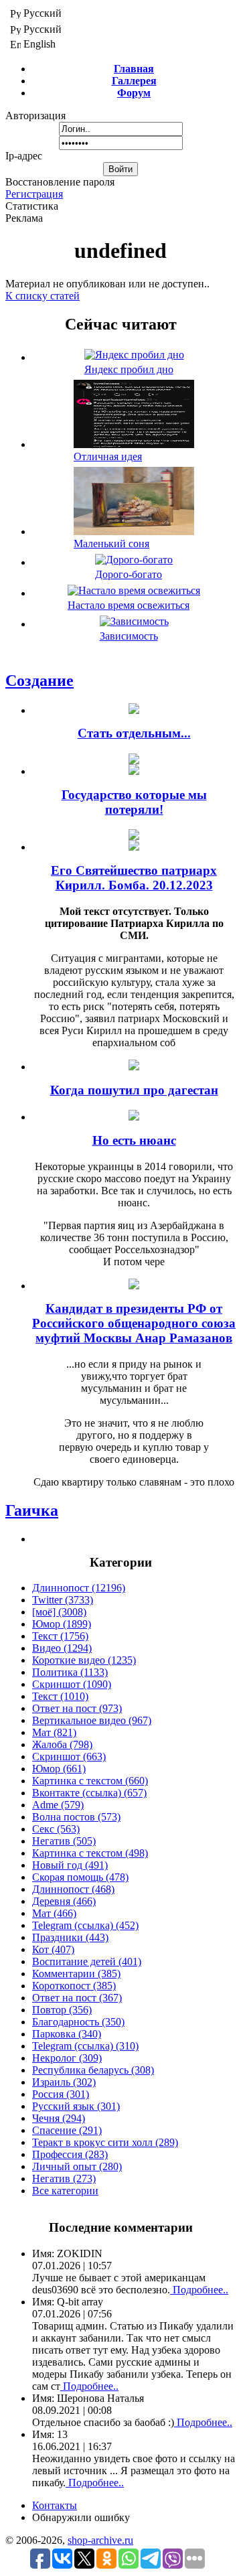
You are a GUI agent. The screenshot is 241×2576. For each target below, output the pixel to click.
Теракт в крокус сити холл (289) (105, 2142)
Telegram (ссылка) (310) (85, 2046)
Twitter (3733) (63, 1600)
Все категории (65, 2191)
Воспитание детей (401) (87, 1961)
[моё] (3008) (59, 1612)
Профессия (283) (70, 2154)
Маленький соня (111, 544)
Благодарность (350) (78, 2022)
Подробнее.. (199, 2290)
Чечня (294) (59, 2118)
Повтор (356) (62, 2010)
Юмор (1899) (62, 1624)
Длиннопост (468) (73, 1889)
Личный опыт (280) (77, 2166)
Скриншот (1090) (72, 1684)
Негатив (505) (64, 1841)
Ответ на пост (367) (77, 1998)
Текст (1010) (60, 1696)
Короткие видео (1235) (84, 1660)
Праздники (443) (70, 1937)
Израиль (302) (64, 2082)
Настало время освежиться (129, 605)
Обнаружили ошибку (81, 2517)
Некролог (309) (67, 2058)
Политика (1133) (70, 1672)
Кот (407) (53, 1949)
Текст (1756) (60, 1636)
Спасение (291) (67, 2130)
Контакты (55, 2505)
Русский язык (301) (76, 2106)
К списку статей (43, 296)
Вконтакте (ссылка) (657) (89, 1793)
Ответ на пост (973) (77, 1708)
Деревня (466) (64, 1901)
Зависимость (129, 636)
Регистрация (34, 194)
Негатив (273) (64, 2178)
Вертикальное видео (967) (92, 1720)
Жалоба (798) (62, 1744)
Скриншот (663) (69, 1757)
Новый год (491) (70, 1865)
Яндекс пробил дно (129, 369)
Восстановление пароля (60, 182)
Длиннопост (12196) (79, 1588)
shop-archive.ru (100, 2540)
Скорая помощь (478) (80, 1877)
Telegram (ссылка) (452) (85, 1925)
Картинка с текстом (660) (90, 1781)
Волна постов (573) (76, 1817)
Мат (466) (54, 1913)
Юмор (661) (59, 1769)
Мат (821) (54, 1732)
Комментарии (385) (76, 1974)
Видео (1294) (62, 1648)
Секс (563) (56, 1829)
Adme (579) (58, 1805)
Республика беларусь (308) (93, 2070)
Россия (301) (61, 2094)
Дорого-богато (129, 574)
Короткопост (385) (74, 1986)
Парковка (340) (67, 2034)
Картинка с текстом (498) (90, 1853)
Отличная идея (108, 456)
